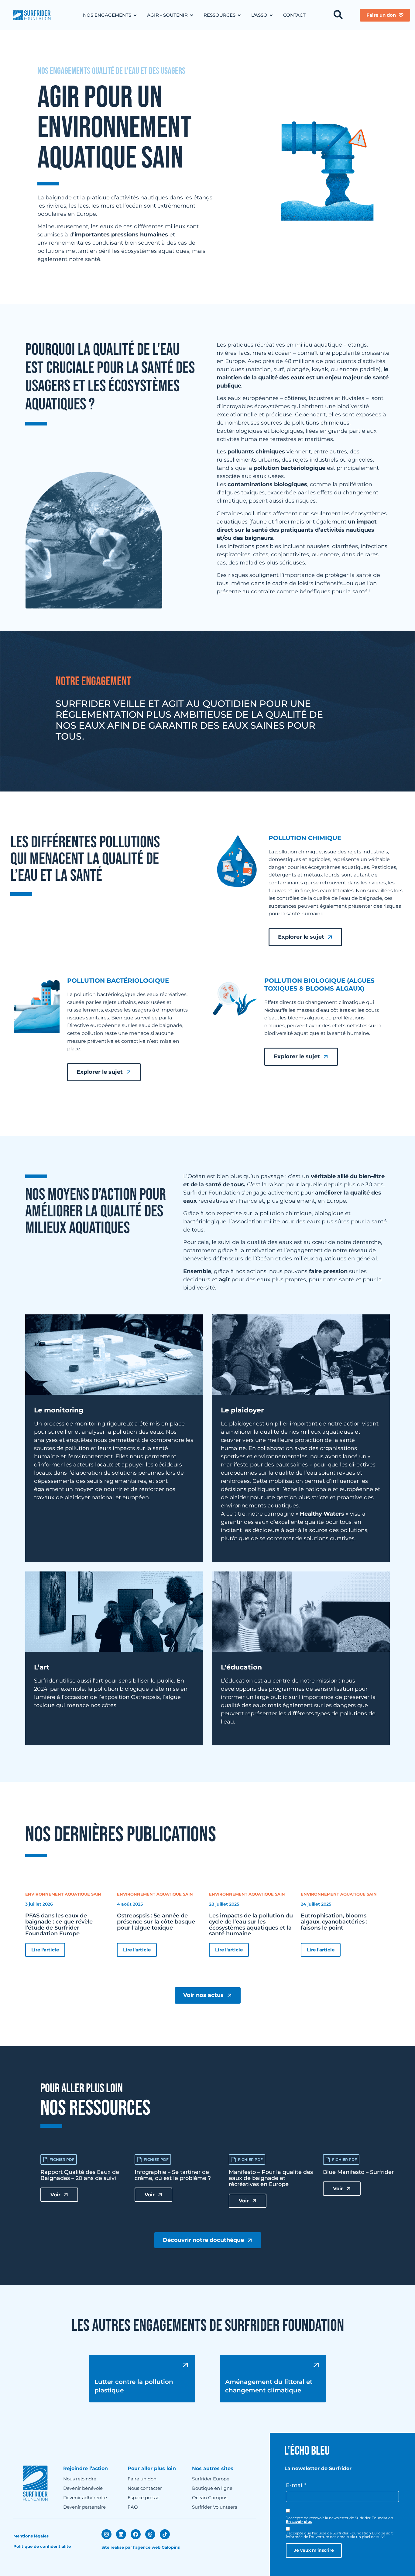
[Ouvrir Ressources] (239, 15)
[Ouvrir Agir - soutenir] (192, 15)
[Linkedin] (121, 2534)
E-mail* (296, 2485)
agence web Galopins (158, 2547)
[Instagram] (106, 2534)
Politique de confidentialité (42, 2546)
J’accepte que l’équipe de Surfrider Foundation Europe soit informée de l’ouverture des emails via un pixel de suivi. (339, 2535)
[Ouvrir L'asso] (271, 15)
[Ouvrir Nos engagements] (135, 15)
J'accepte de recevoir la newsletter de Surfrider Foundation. (340, 2520)
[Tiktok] (165, 2534)
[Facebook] (136, 2534)
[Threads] (150, 2534)
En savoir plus (299, 2522)
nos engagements (64, 71)
